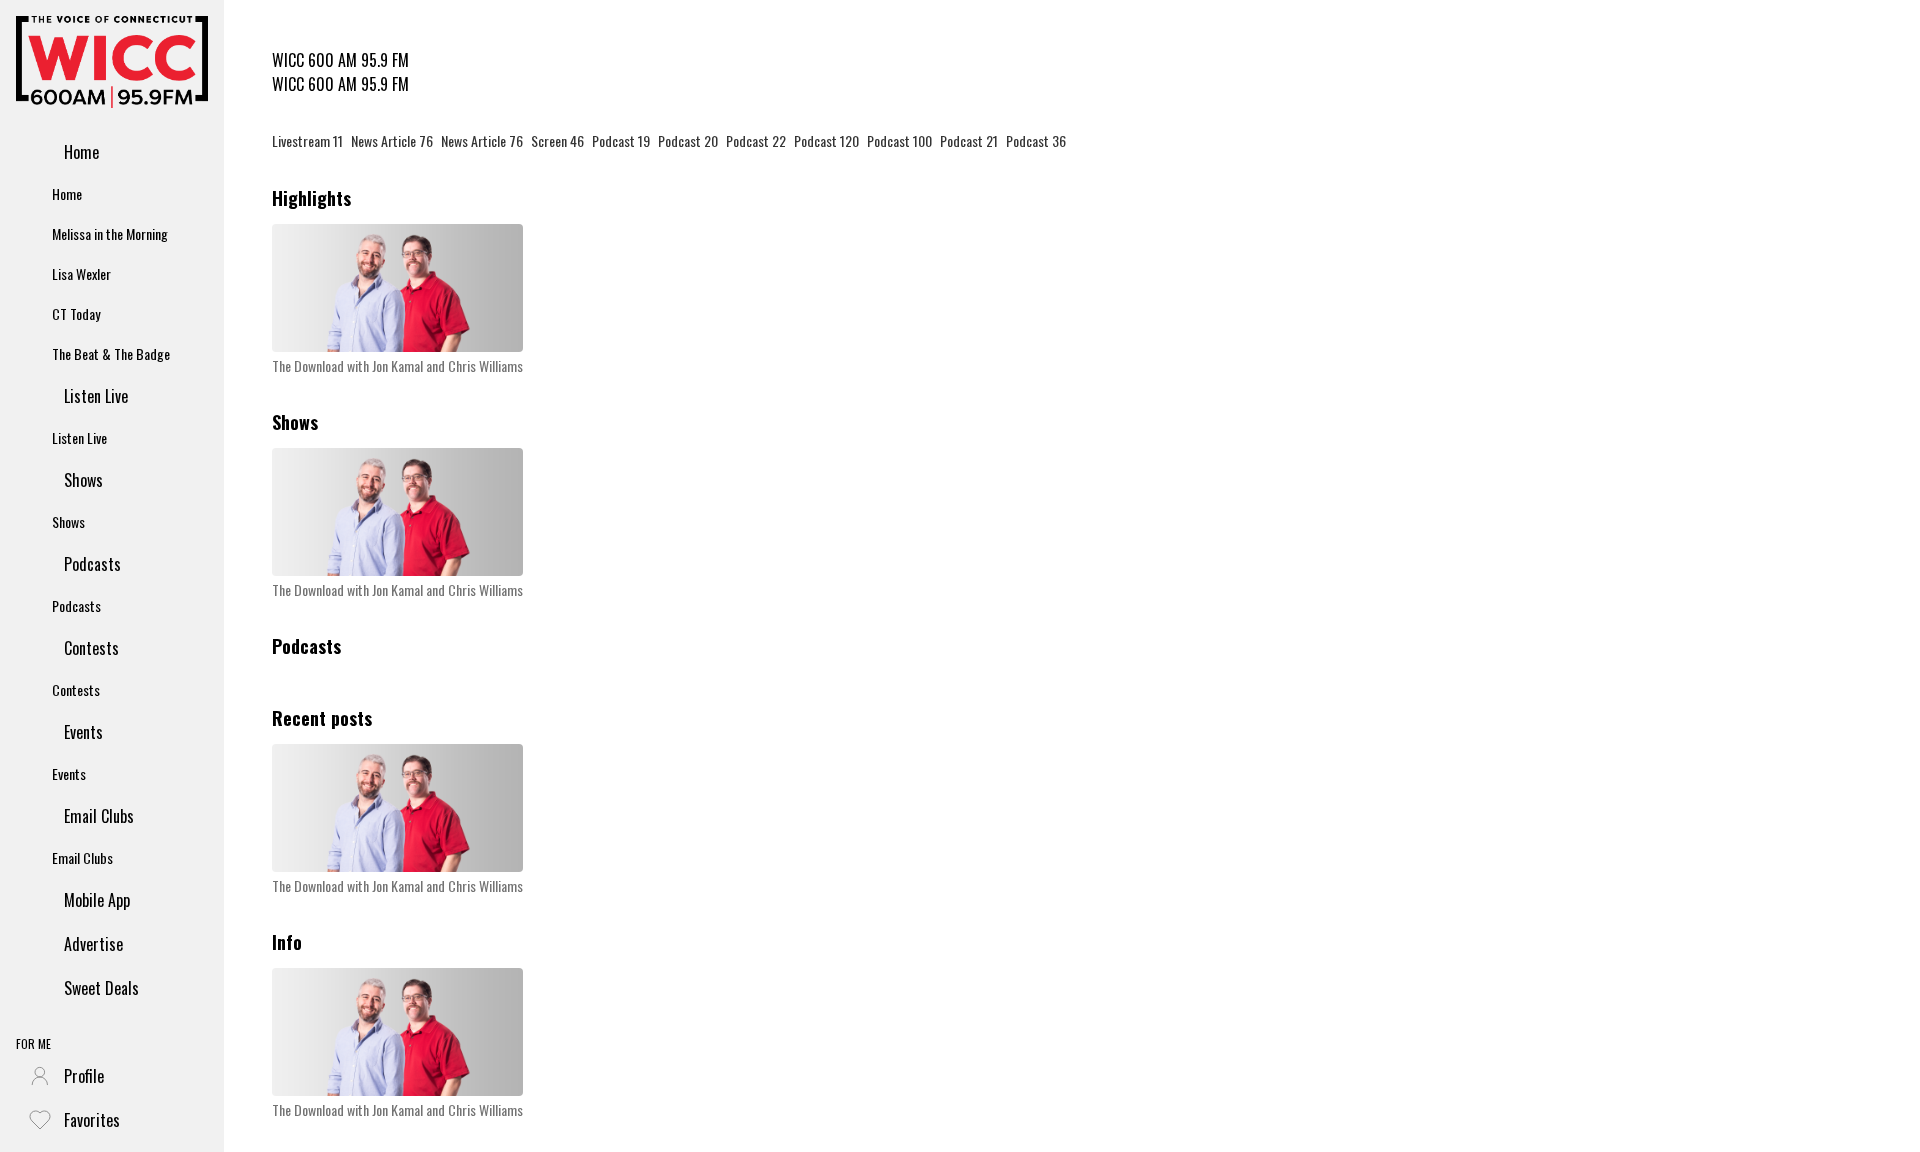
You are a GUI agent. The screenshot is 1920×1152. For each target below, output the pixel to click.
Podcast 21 (969, 140)
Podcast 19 (621, 140)
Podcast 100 (899, 140)
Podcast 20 (688, 140)
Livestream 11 (307, 140)
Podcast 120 (826, 140)
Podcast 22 (756, 140)
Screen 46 (557, 140)
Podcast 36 (1036, 140)
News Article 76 (392, 140)
